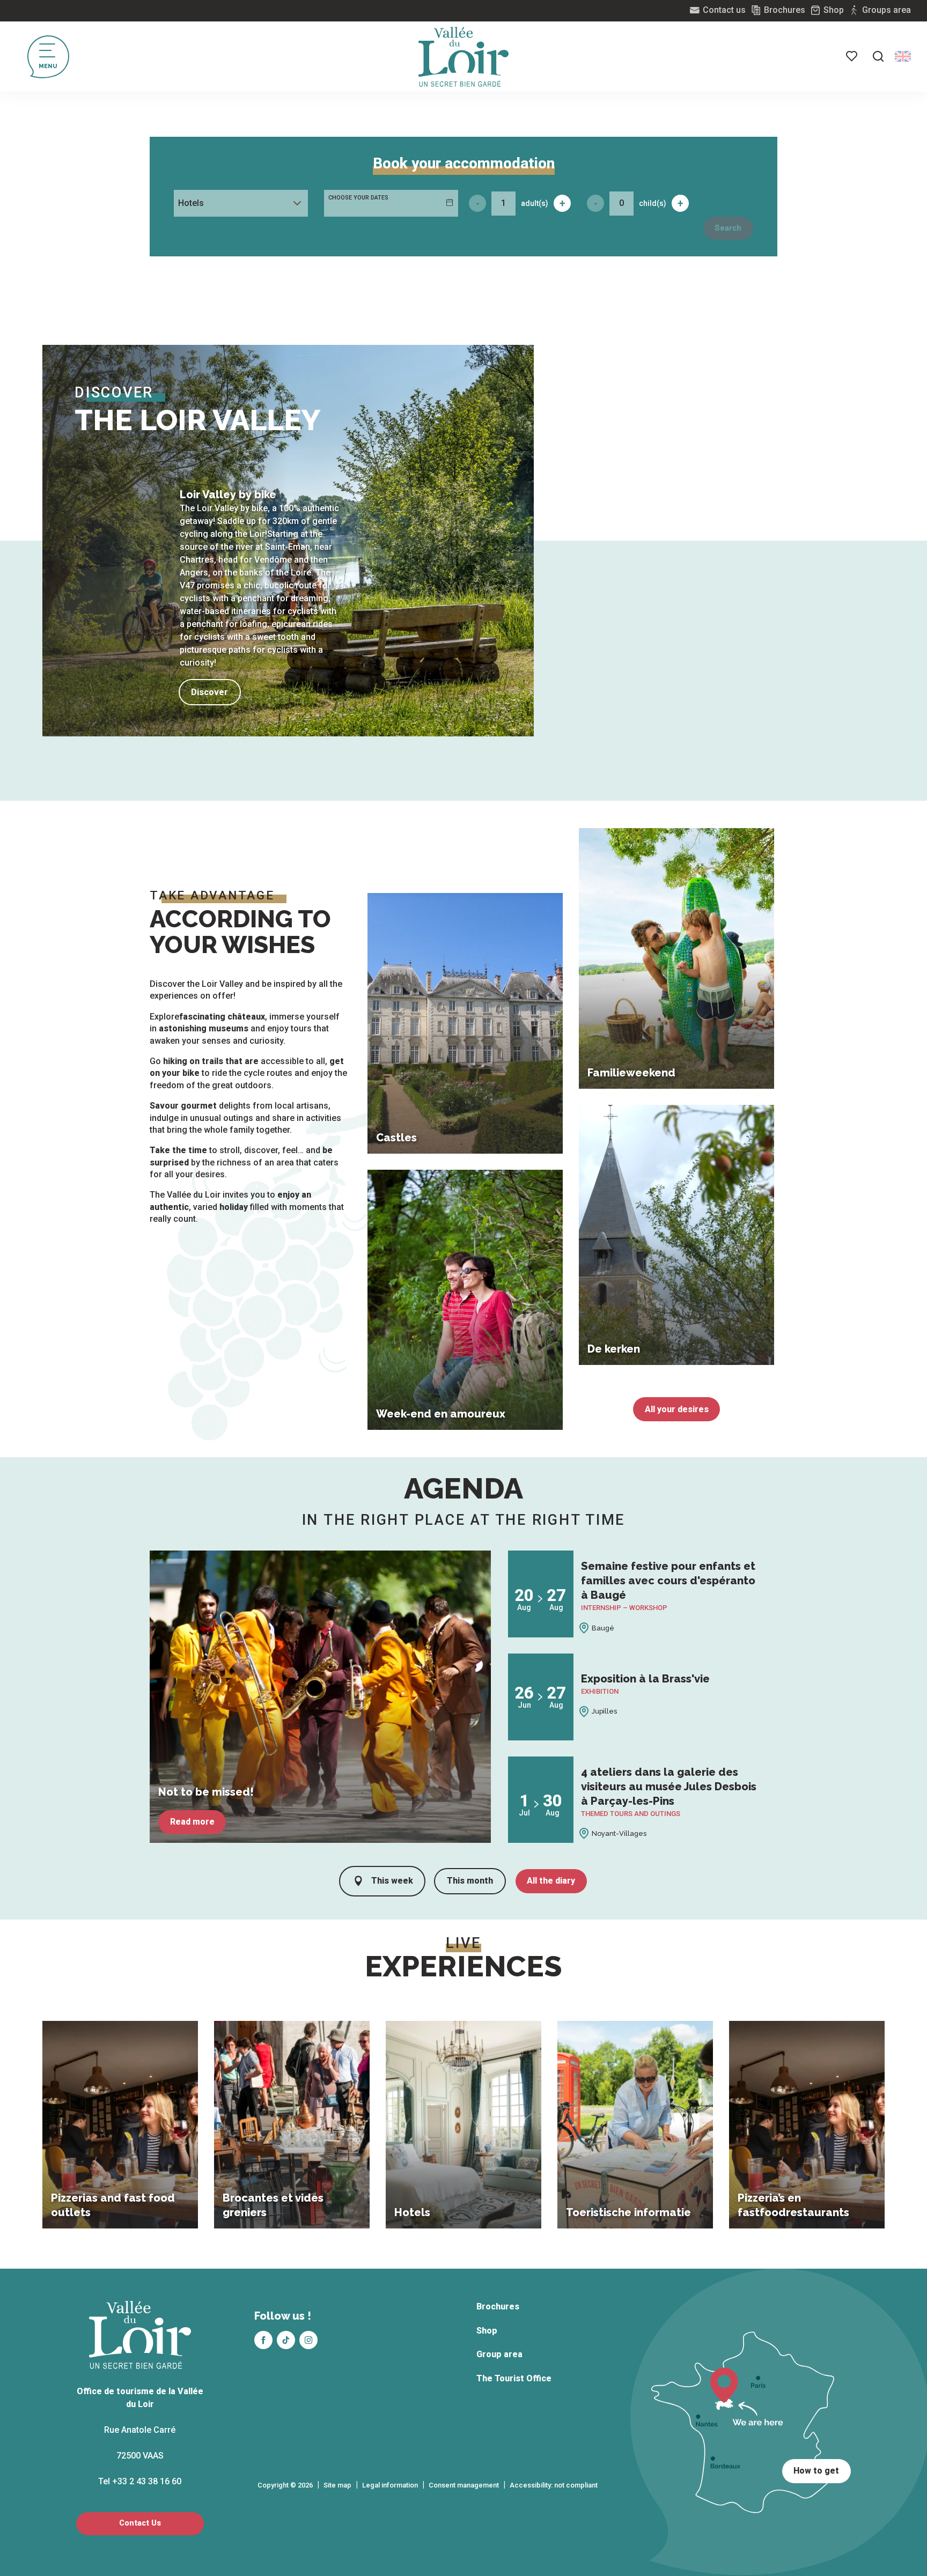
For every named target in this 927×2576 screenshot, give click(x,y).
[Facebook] (263, 2340)
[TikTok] (286, 2340)
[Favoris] (852, 56)
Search (728, 228)
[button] (878, 56)
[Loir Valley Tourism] (464, 57)
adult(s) (535, 203)
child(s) (653, 203)
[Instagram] (308, 2340)
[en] (903, 56)
